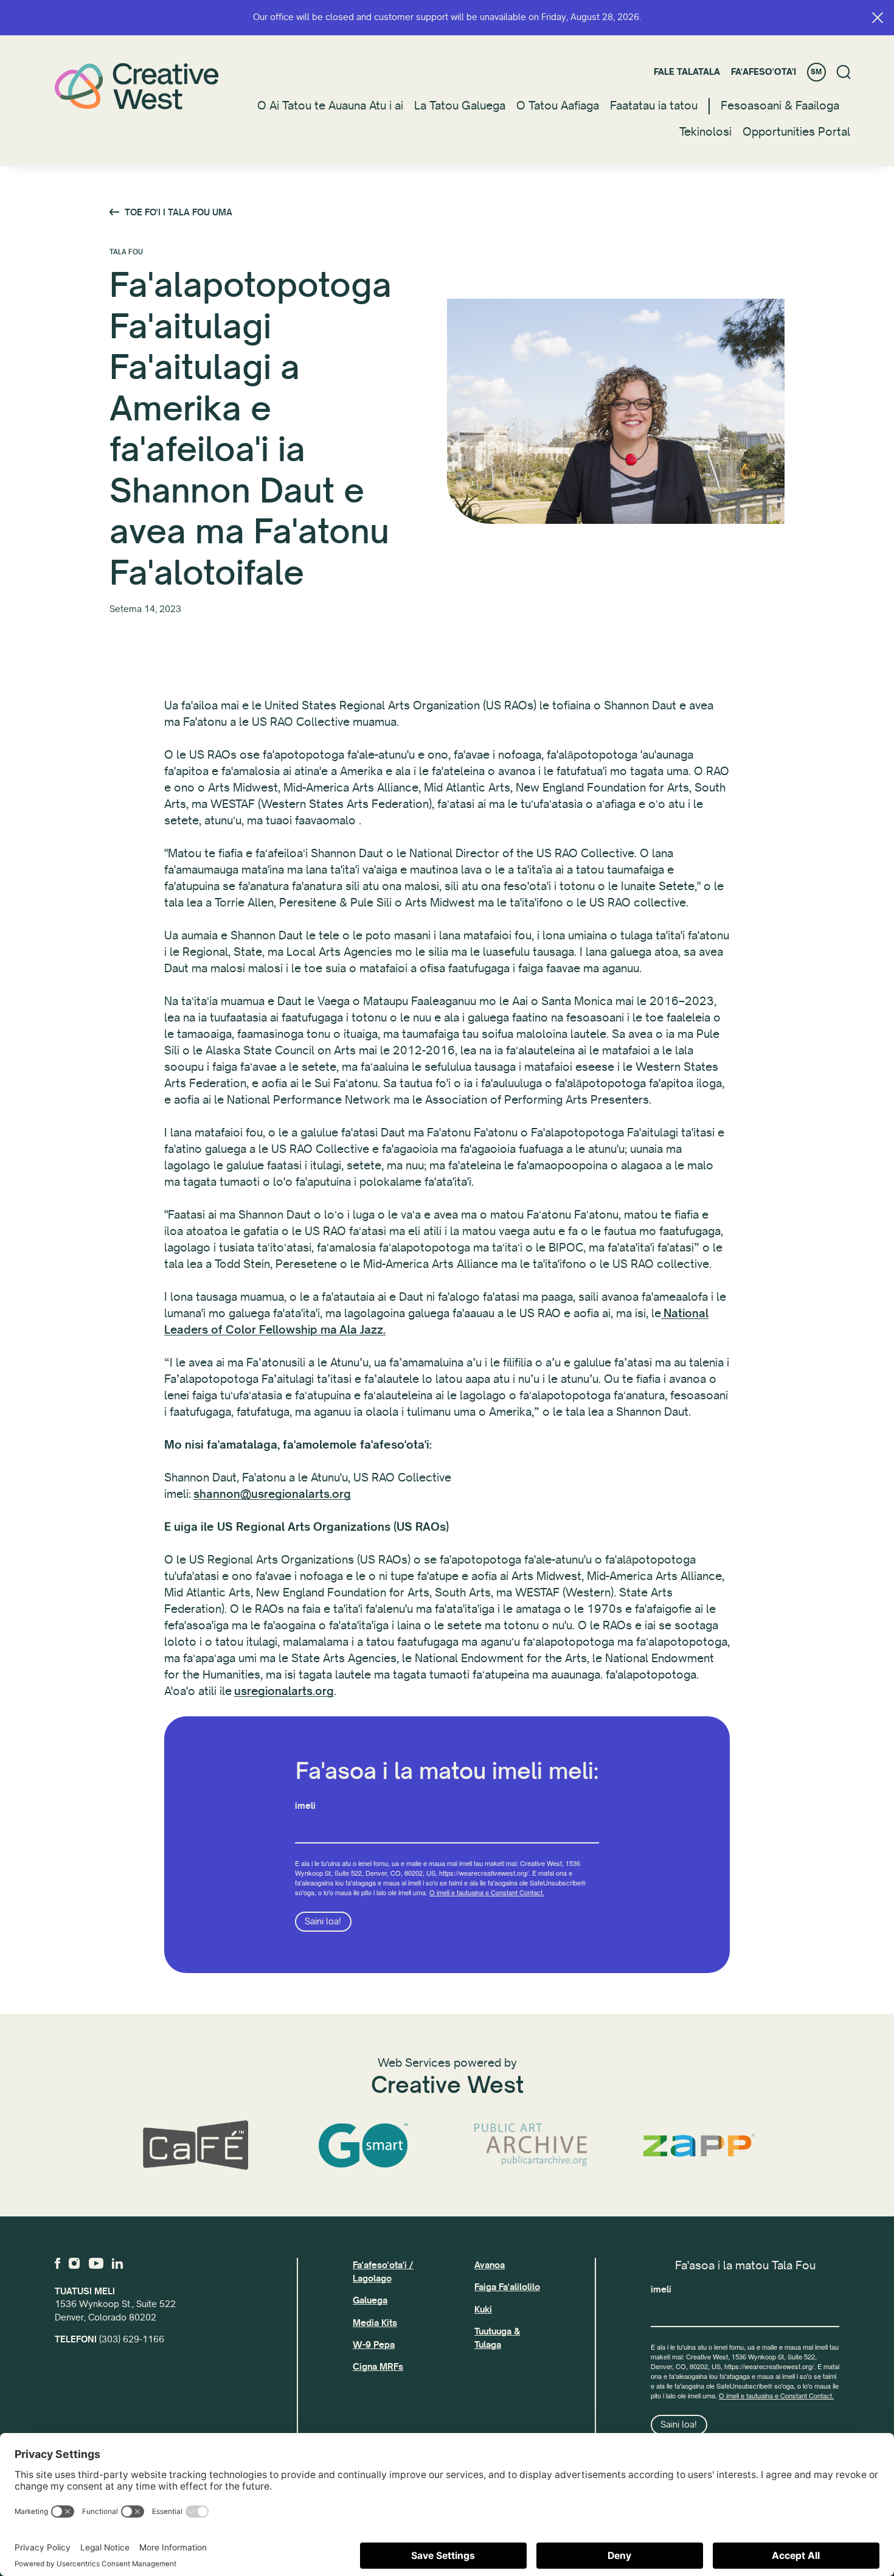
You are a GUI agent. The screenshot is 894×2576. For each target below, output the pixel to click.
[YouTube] (96, 2263)
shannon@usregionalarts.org (272, 1494)
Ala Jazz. (362, 1330)
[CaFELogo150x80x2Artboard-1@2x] (195, 2146)
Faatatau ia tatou (654, 106)
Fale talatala (687, 72)
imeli (305, 1806)
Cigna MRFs (378, 2367)
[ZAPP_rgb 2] (699, 2145)
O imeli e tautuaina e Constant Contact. (487, 1892)
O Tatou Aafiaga (558, 106)
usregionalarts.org (284, 1691)
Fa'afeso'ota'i (764, 72)
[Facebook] (57, 2263)
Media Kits (375, 2323)
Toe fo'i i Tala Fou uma (178, 212)
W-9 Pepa (374, 2345)
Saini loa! (323, 1921)
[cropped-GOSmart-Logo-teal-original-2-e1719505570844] (363, 2146)
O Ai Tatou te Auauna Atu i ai (330, 106)
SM (816, 72)
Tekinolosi (705, 132)
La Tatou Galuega (460, 106)
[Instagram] (74, 2263)
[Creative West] (137, 86)
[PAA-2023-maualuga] (531, 2145)
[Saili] (844, 72)
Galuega (370, 2300)
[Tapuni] (878, 18)
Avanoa (490, 2265)
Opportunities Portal (796, 132)
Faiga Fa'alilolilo (507, 2287)
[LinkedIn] (117, 2263)
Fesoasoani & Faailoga (780, 106)
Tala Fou (126, 252)
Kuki (483, 2310)
